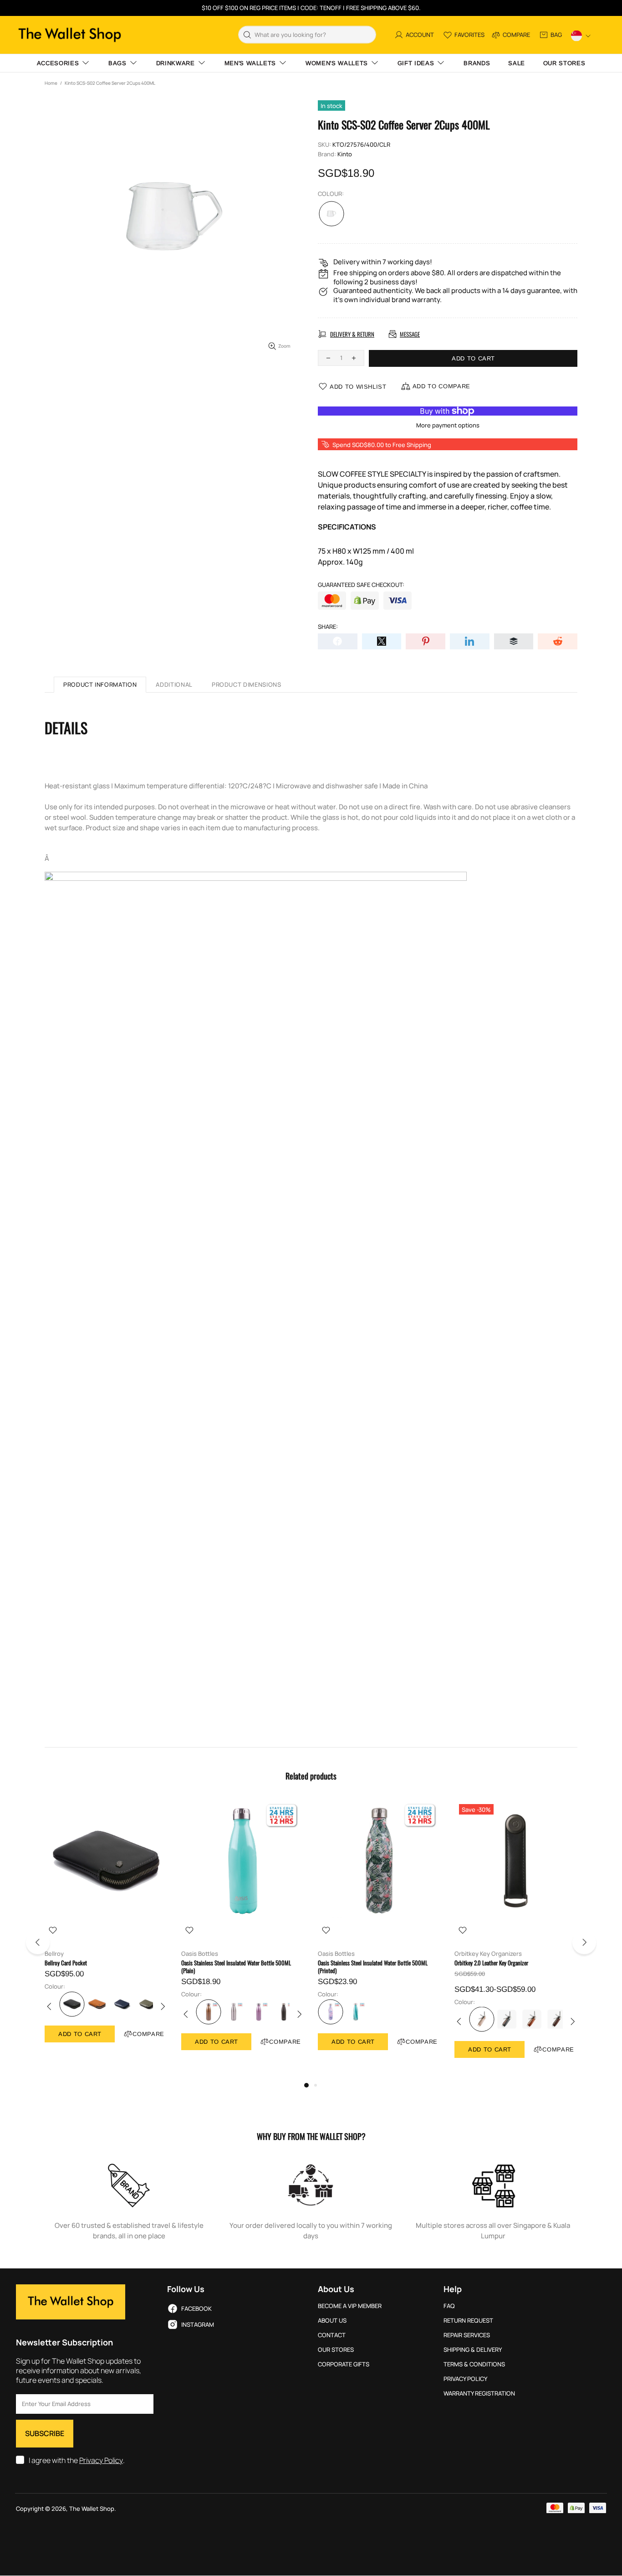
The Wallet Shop (70, 35)
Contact (332, 2335)
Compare (148, 2034)
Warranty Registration (479, 2393)
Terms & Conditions (474, 2364)
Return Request (468, 2321)
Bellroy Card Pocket (66, 1963)
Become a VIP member (350, 2306)
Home (51, 83)
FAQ (449, 2306)
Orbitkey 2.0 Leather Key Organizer (491, 1963)
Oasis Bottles (200, 1954)
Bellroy (54, 1954)
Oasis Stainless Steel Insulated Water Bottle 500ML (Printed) (373, 1967)
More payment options (448, 425)
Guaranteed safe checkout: (361, 585)
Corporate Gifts (344, 2364)
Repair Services (467, 2335)
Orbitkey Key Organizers (488, 1954)
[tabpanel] (106, 1930)
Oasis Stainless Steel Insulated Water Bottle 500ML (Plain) (236, 1967)
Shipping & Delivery (473, 2350)
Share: (328, 627)
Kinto (345, 154)
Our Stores (336, 2350)
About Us (332, 2321)
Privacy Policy (101, 2460)
